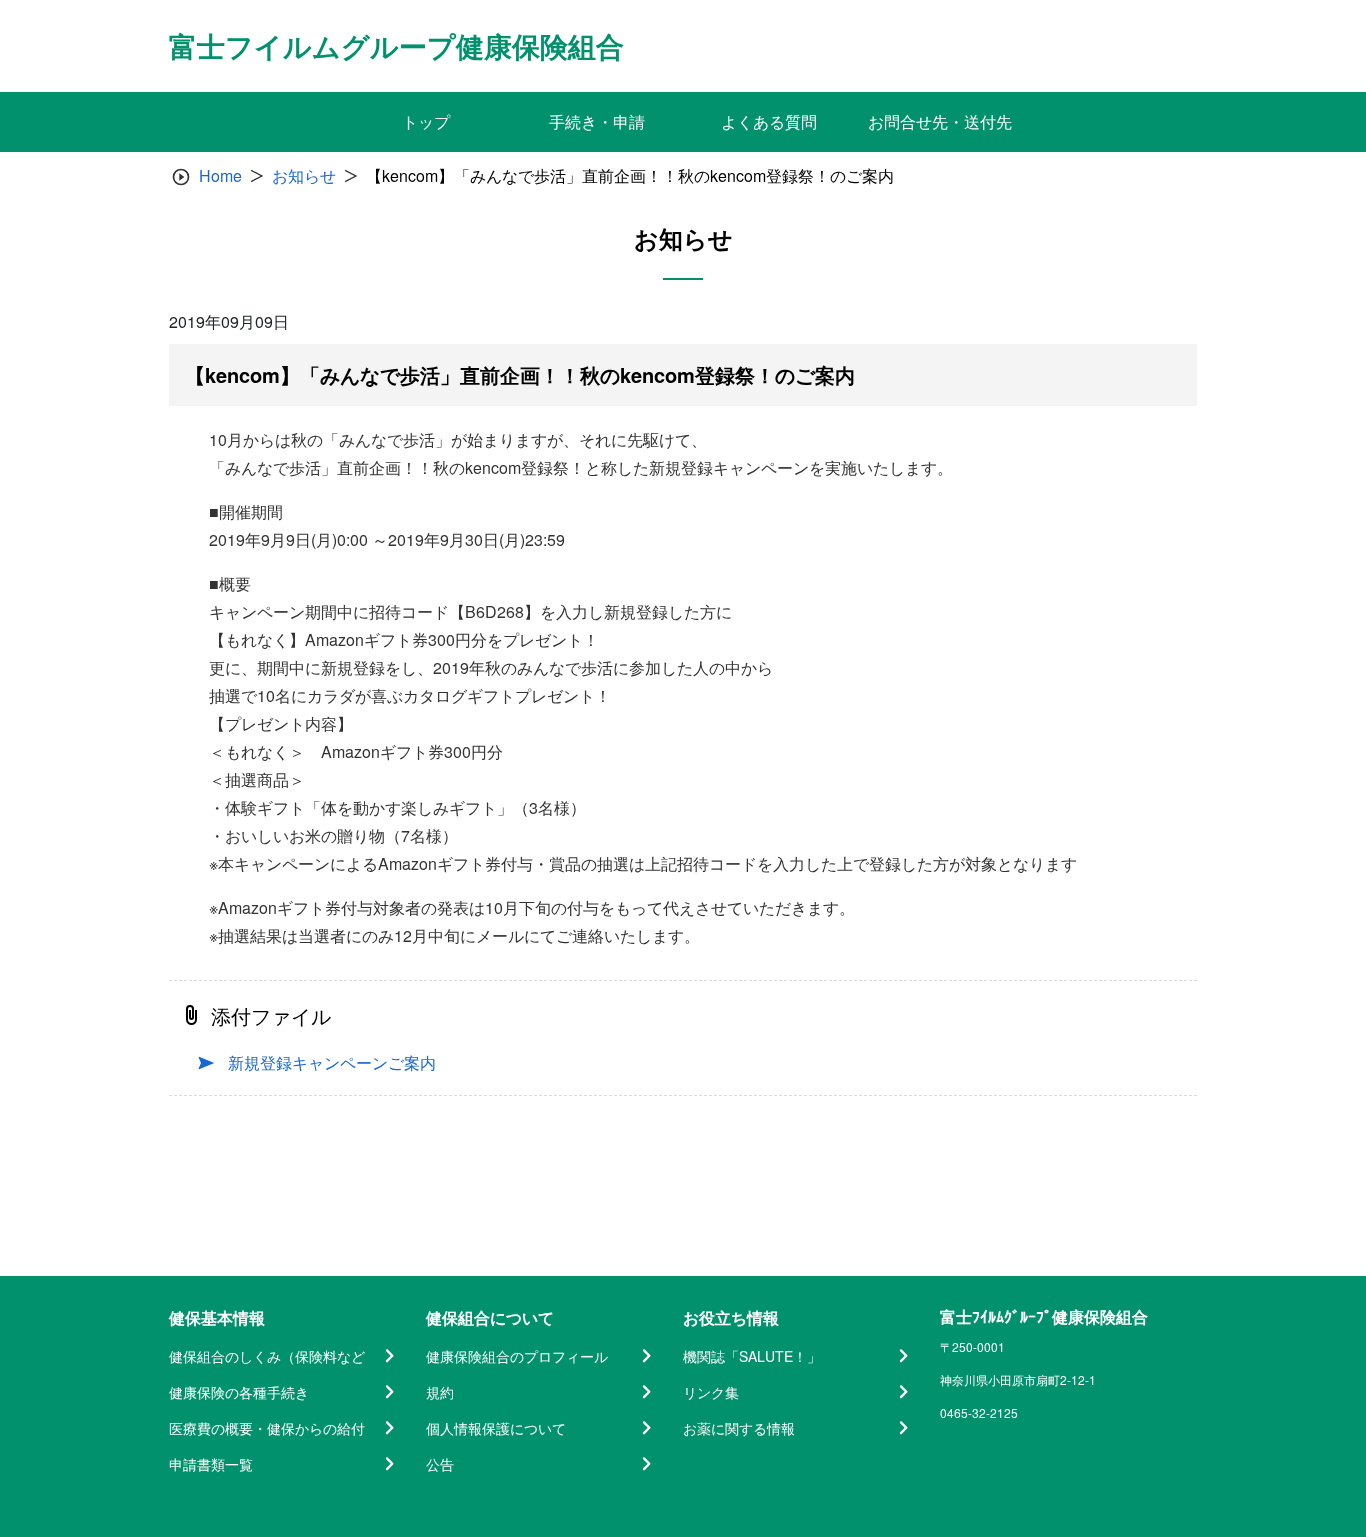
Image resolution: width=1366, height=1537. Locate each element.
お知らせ (304, 175)
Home (220, 175)
